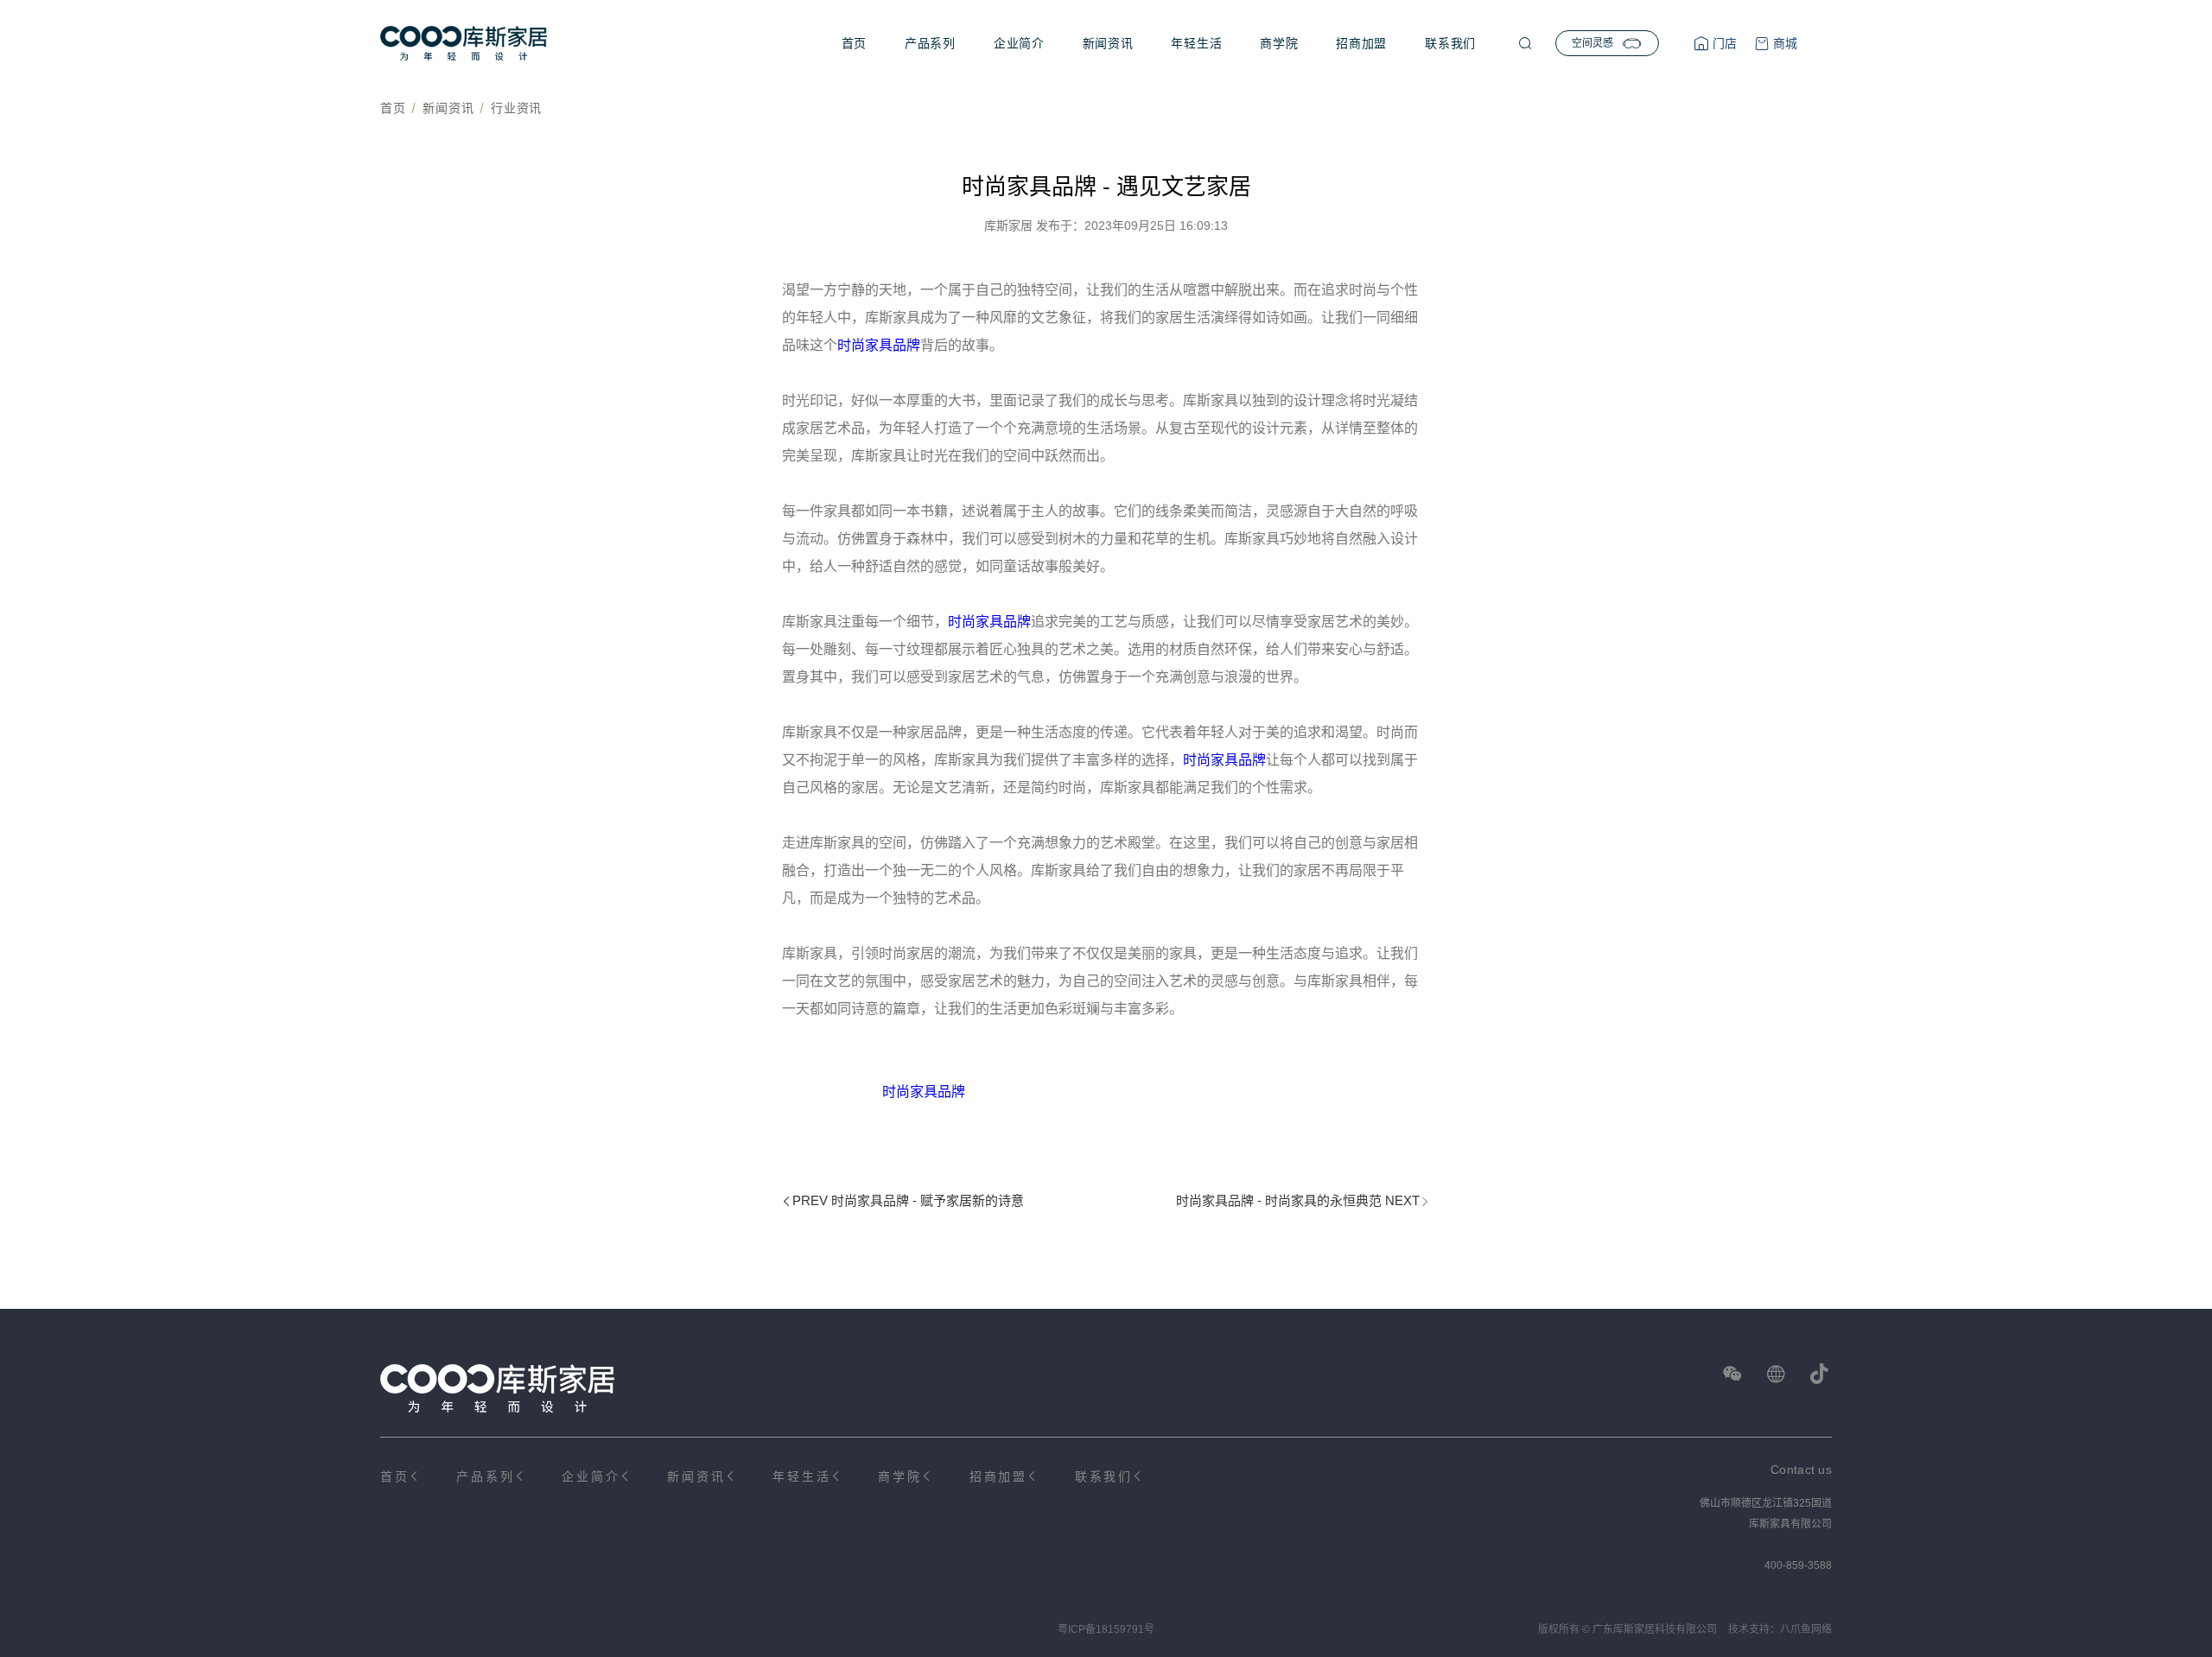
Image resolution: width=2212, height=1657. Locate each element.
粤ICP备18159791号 (1106, 1629)
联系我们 (1450, 43)
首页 (854, 43)
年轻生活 (1196, 43)
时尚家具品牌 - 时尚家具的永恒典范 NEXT (1298, 1200)
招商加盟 (1361, 43)
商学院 (1279, 43)
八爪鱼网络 (1806, 1629)
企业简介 (1019, 43)
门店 (1723, 43)
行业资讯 (516, 108)
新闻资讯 (1108, 43)
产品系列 (930, 43)
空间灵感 (1592, 43)
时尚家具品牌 (879, 345)
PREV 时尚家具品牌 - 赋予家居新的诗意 (908, 1200)
